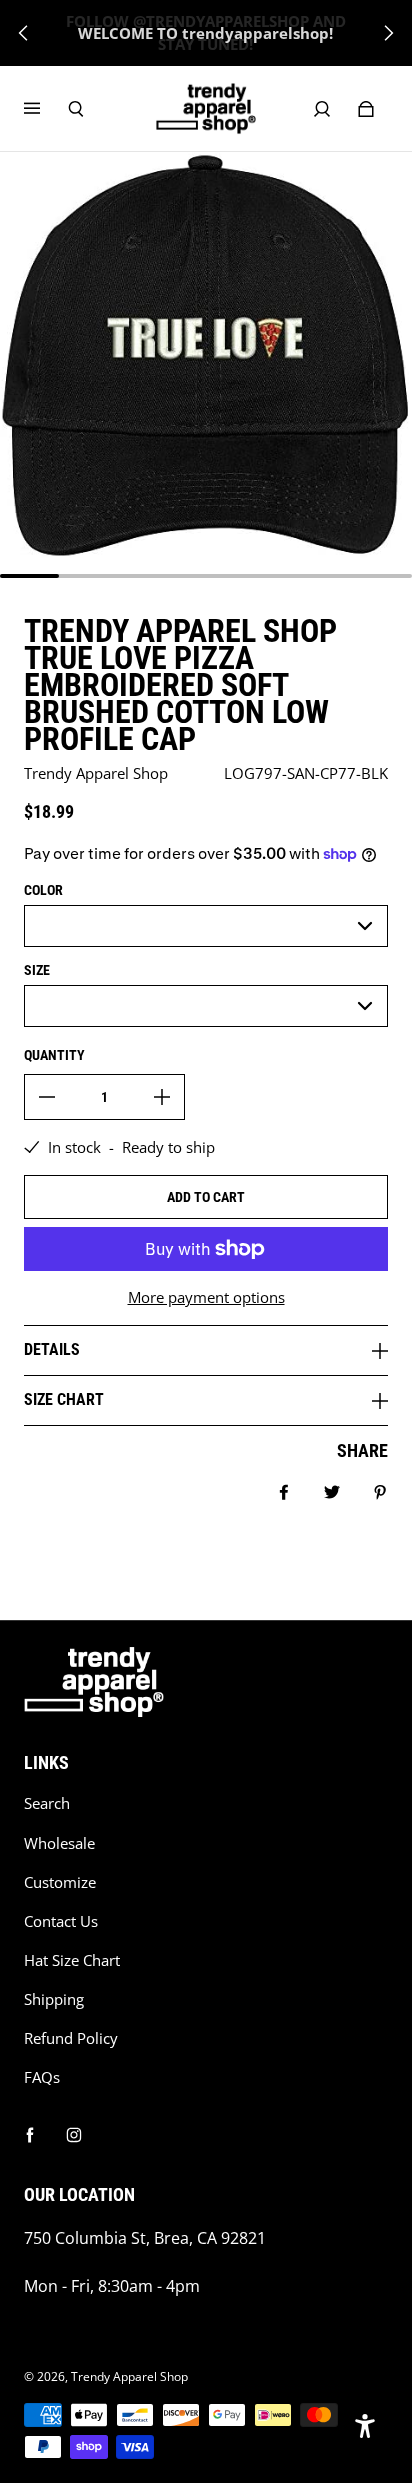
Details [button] (52, 1349)
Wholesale (59, 1843)
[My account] (322, 109)
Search (47, 1803)
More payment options (206, 1297)
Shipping (54, 1999)
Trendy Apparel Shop (129, 2376)
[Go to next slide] (388, 33)
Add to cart (206, 1197)
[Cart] (366, 109)
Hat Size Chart (72, 1960)
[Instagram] (74, 2135)
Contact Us (61, 1921)
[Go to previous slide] (24, 33)
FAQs (42, 2077)
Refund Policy (71, 2038)
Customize (60, 1882)
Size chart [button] (64, 1399)
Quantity (54, 1055)
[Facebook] (30, 2135)
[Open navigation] (46, 109)
